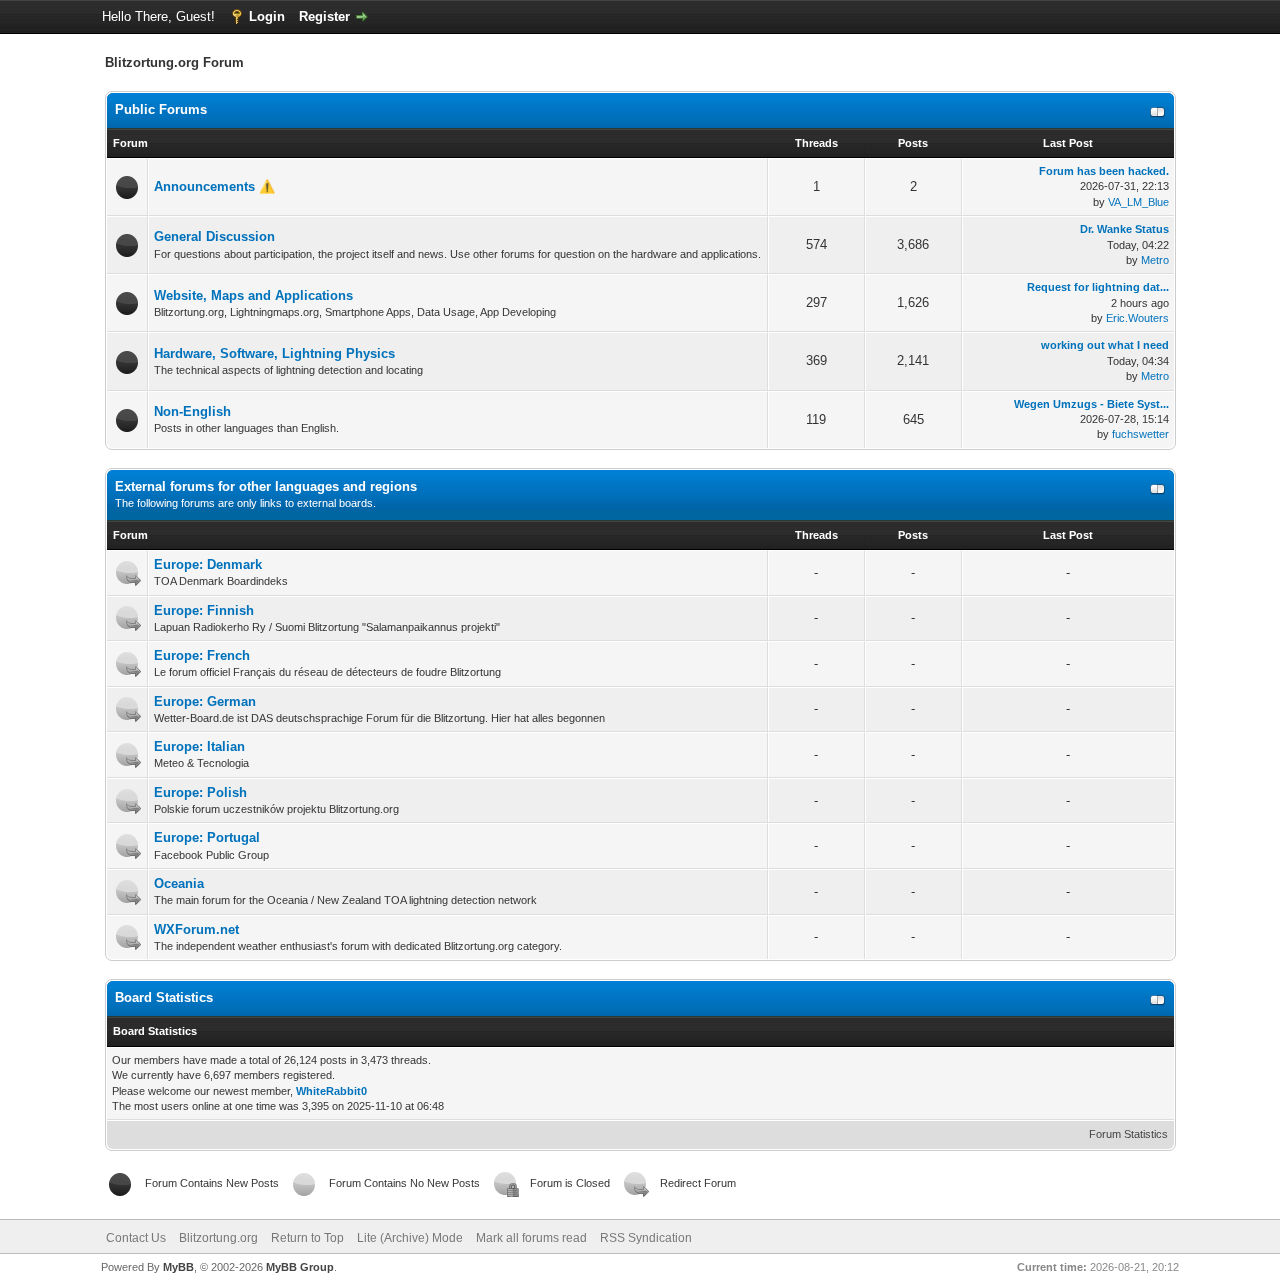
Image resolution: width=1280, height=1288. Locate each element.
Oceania (179, 883)
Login (267, 16)
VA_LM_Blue (1138, 202)
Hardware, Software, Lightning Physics (274, 353)
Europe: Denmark (208, 564)
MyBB (178, 1267)
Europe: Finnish (204, 610)
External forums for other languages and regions (266, 486)
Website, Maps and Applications (253, 295)
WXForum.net (196, 929)
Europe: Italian (199, 746)
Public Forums (161, 109)
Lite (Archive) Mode (410, 1238)
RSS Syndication (646, 1238)
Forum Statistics (1128, 1134)
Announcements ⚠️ (214, 186)
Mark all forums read (531, 1238)
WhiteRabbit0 (331, 1091)
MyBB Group (300, 1267)
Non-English (192, 411)
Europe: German (205, 701)
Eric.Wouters (1137, 318)
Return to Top (307, 1238)
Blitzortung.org (218, 1238)
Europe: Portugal (207, 837)
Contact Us (136, 1238)
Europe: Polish (200, 792)
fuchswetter (1140, 434)
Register (324, 16)
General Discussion (214, 236)
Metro (1155, 260)
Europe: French (202, 655)
